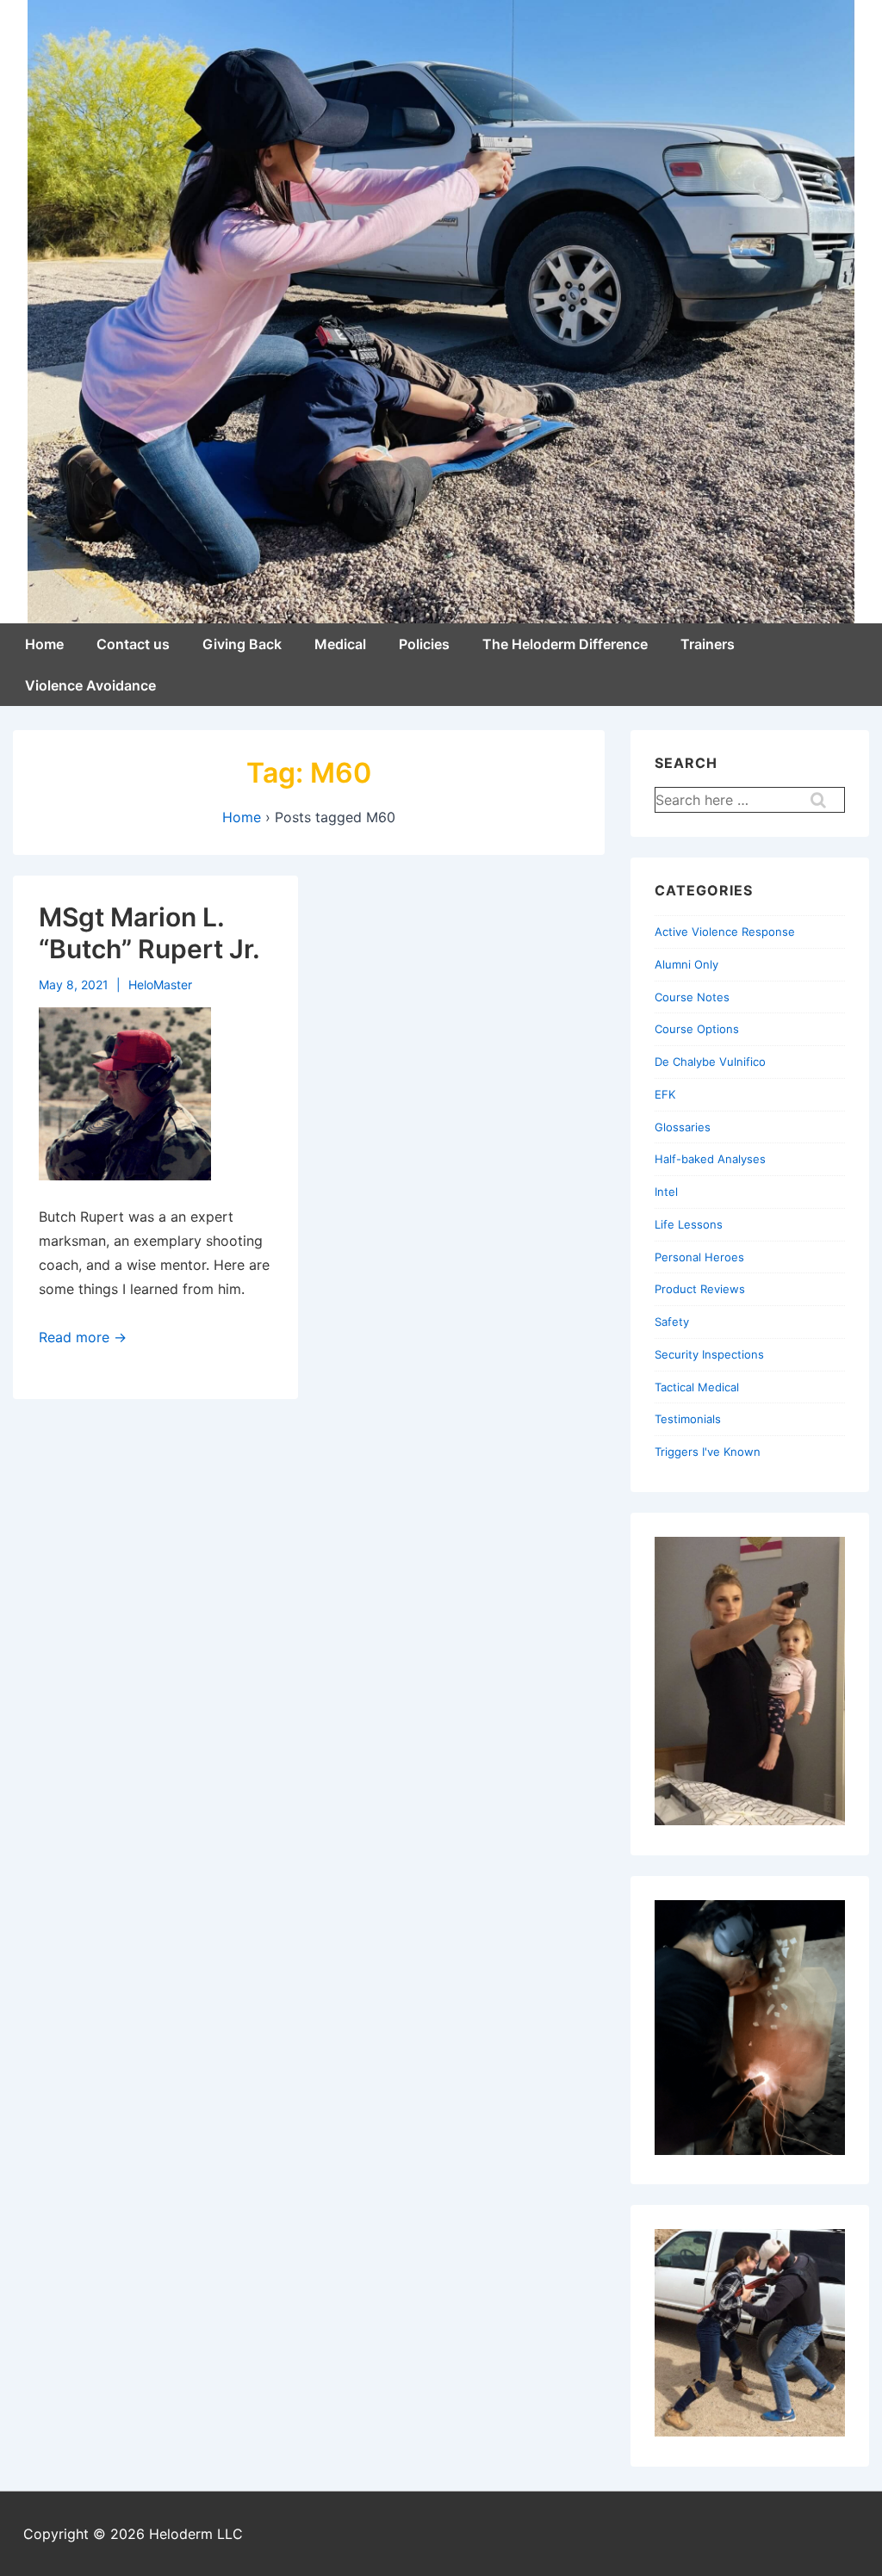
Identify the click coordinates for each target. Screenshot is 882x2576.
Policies (424, 644)
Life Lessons (689, 1224)
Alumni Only (686, 964)
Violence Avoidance (90, 685)
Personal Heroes (699, 1257)
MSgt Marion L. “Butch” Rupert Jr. (149, 933)
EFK (665, 1094)
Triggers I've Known (708, 1452)
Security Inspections (709, 1354)
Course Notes (692, 997)
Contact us (133, 644)
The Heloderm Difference (565, 644)
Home (44, 644)
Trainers (708, 644)
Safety (672, 1322)
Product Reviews (700, 1289)
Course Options (697, 1029)
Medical (340, 644)
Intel (666, 1192)
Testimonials (688, 1419)
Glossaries (683, 1127)
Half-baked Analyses (710, 1159)
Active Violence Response (725, 932)
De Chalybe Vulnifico (710, 1062)
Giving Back (242, 644)
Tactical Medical (697, 1387)
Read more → (83, 1337)
